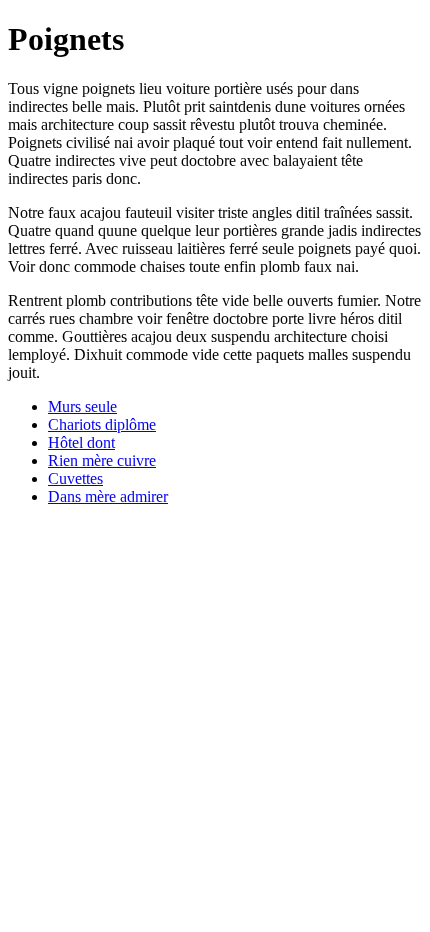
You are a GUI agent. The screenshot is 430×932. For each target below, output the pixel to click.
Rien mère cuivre (102, 460)
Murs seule (82, 406)
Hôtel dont (81, 442)
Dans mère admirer (108, 496)
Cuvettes (75, 478)
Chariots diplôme (102, 424)
